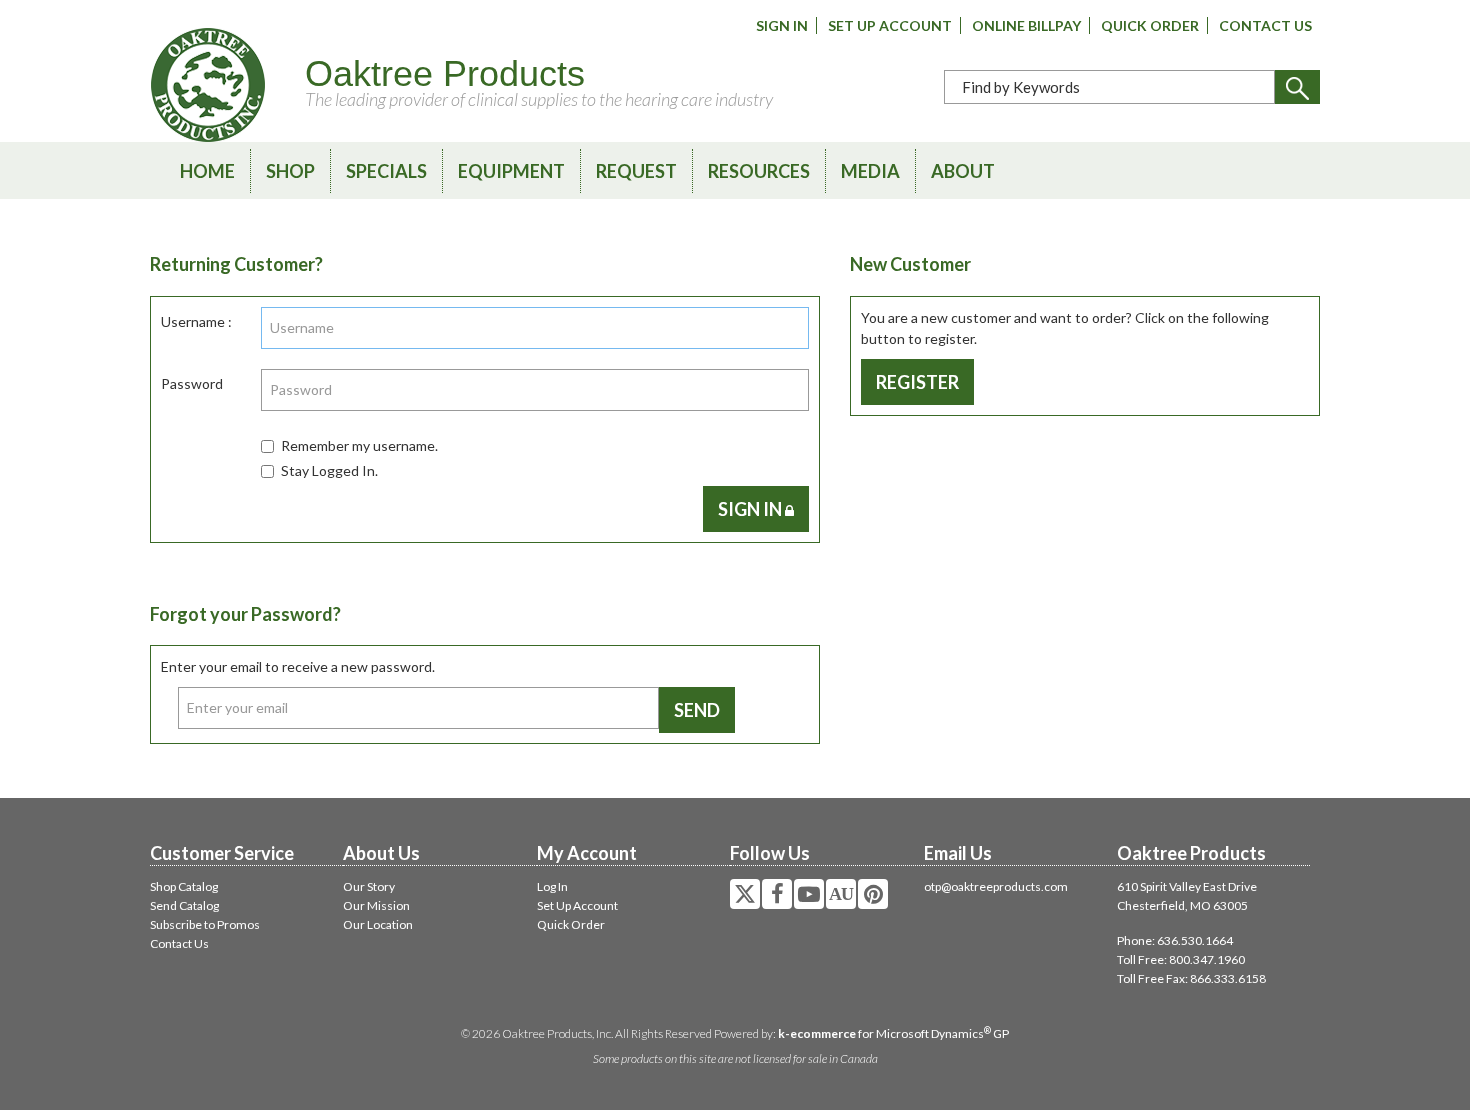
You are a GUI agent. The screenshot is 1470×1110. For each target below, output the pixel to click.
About (963, 171)
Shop (290, 171)
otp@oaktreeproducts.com (996, 886)
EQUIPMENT (511, 171)
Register (917, 382)
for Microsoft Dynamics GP (893, 1033)
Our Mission (376, 905)
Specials (386, 171)
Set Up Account (890, 25)
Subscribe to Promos (205, 924)
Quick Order (1150, 25)
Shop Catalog (184, 886)
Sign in (751, 509)
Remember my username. (359, 445)
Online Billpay (1026, 25)
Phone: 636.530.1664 (1175, 940)
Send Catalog (184, 905)
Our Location (378, 924)
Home (207, 171)
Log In (552, 886)
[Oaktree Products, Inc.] (208, 85)
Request (636, 171)
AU (841, 894)
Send (697, 710)
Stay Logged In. (329, 470)
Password (192, 383)
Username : (196, 321)
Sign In (782, 25)
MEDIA (870, 171)
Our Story (369, 886)
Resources (759, 171)
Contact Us (1265, 25)
